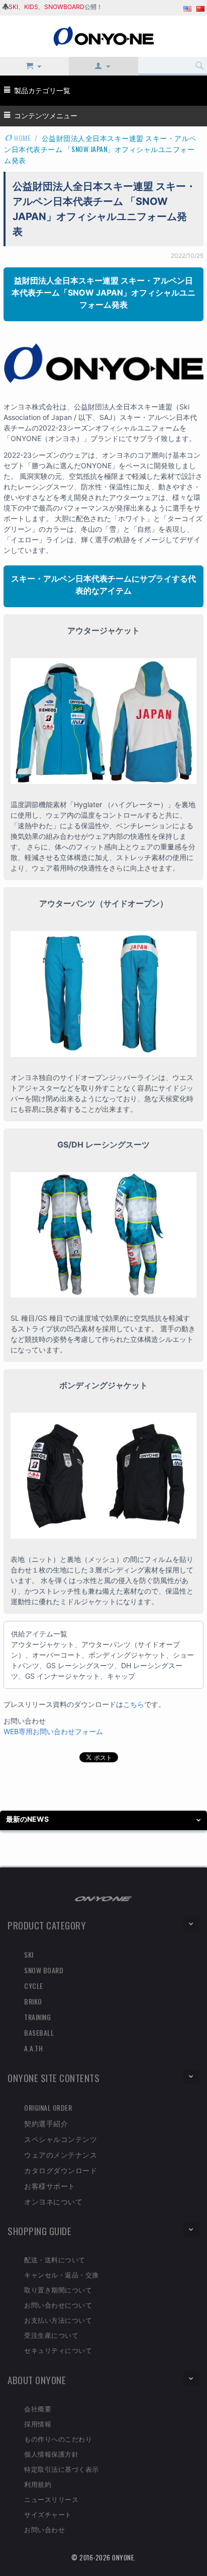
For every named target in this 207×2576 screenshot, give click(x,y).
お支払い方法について (58, 2320)
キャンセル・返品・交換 (62, 2274)
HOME (22, 138)
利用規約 (38, 2484)
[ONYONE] (103, 35)
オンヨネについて (53, 2201)
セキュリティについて (58, 2350)
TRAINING (37, 2017)
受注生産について (51, 2335)
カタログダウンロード (61, 2170)
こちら (134, 1704)
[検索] (199, 66)
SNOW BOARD (44, 1970)
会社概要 (38, 2408)
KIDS (31, 7)
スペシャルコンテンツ (61, 2139)
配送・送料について (55, 2259)
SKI (13, 7)
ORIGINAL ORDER (48, 2107)
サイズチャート (48, 2514)
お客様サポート (50, 2186)
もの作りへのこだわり (58, 2439)
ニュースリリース (51, 2499)
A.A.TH (33, 2048)
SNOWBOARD (64, 7)
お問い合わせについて (58, 2305)
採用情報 (38, 2423)
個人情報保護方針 (51, 2454)
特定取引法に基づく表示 (62, 2469)
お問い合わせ (44, 2529)
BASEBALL (39, 2032)
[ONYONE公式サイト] (103, 1898)
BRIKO (33, 2001)
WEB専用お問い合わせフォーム (53, 1731)
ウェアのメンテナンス (61, 2154)
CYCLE (34, 1986)
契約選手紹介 (46, 2123)
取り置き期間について (58, 2289)
